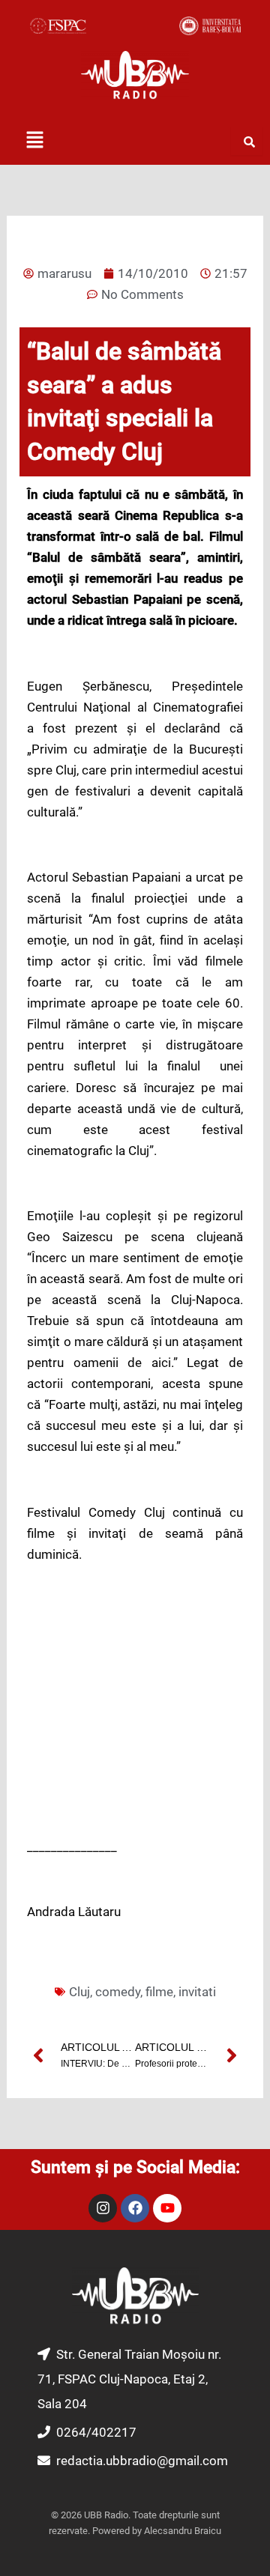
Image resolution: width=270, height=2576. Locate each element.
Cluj (79, 1992)
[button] (34, 141)
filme (159, 1992)
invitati (197, 1992)
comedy (118, 1992)
